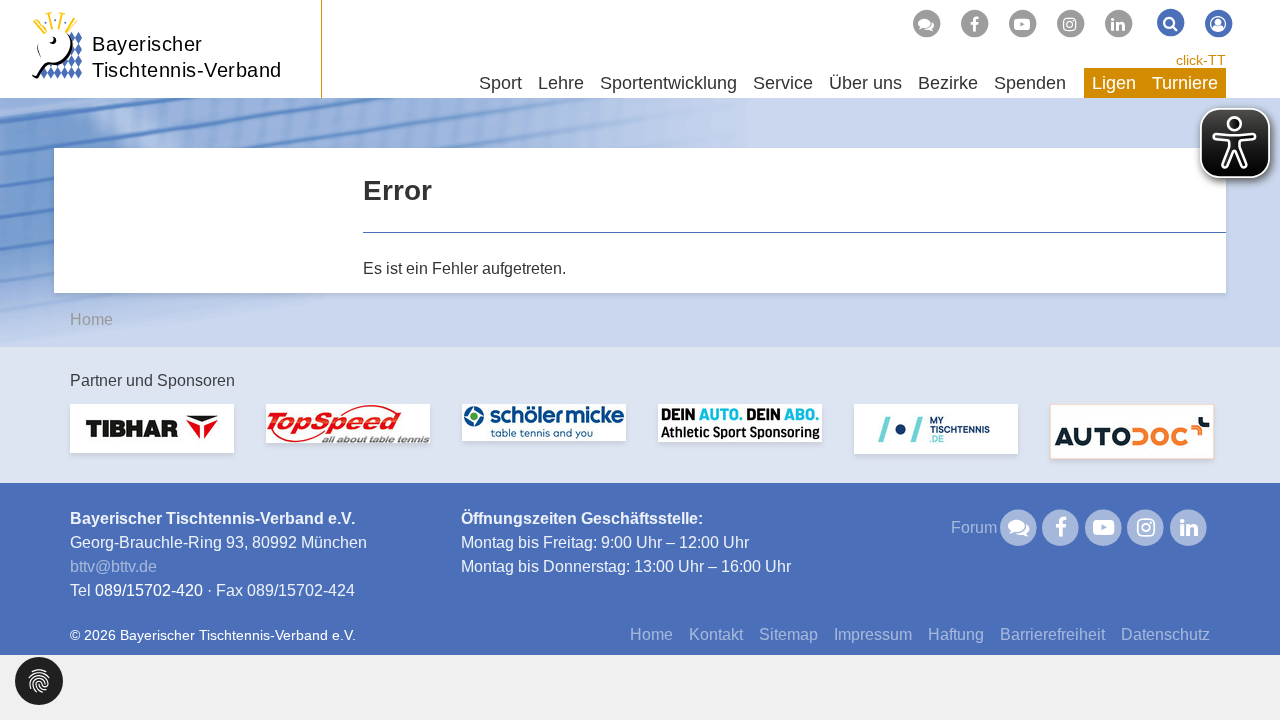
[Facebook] (974, 24)
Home (91, 319)
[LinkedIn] (1118, 24)
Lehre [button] (561, 83)
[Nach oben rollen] (1240, 664)
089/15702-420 (149, 590)
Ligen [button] (1114, 83)
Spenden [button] (1030, 83)
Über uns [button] (865, 83)
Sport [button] (500, 83)
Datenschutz (1165, 634)
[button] (39, 679)
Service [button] (783, 83)
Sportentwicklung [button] (668, 83)
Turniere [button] (1185, 83)
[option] (152, 440)
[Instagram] (1070, 24)
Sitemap (788, 634)
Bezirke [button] (948, 83)
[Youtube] (1022, 24)
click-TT (1201, 60)
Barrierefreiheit (1052, 634)
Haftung (956, 634)
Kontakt (716, 634)
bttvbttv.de (113, 566)
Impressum (873, 634)
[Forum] (926, 24)
